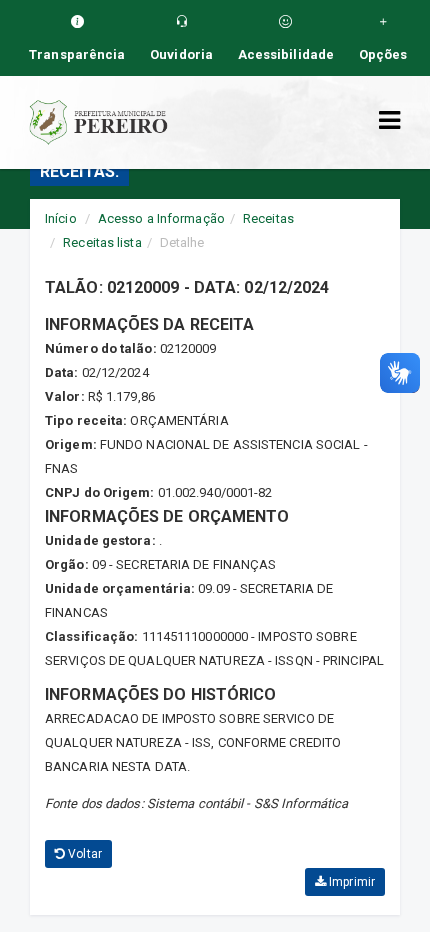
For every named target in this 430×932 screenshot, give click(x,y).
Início (61, 218)
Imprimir (350, 882)
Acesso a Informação (161, 218)
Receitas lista (102, 242)
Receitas (268, 218)
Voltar (83, 854)
